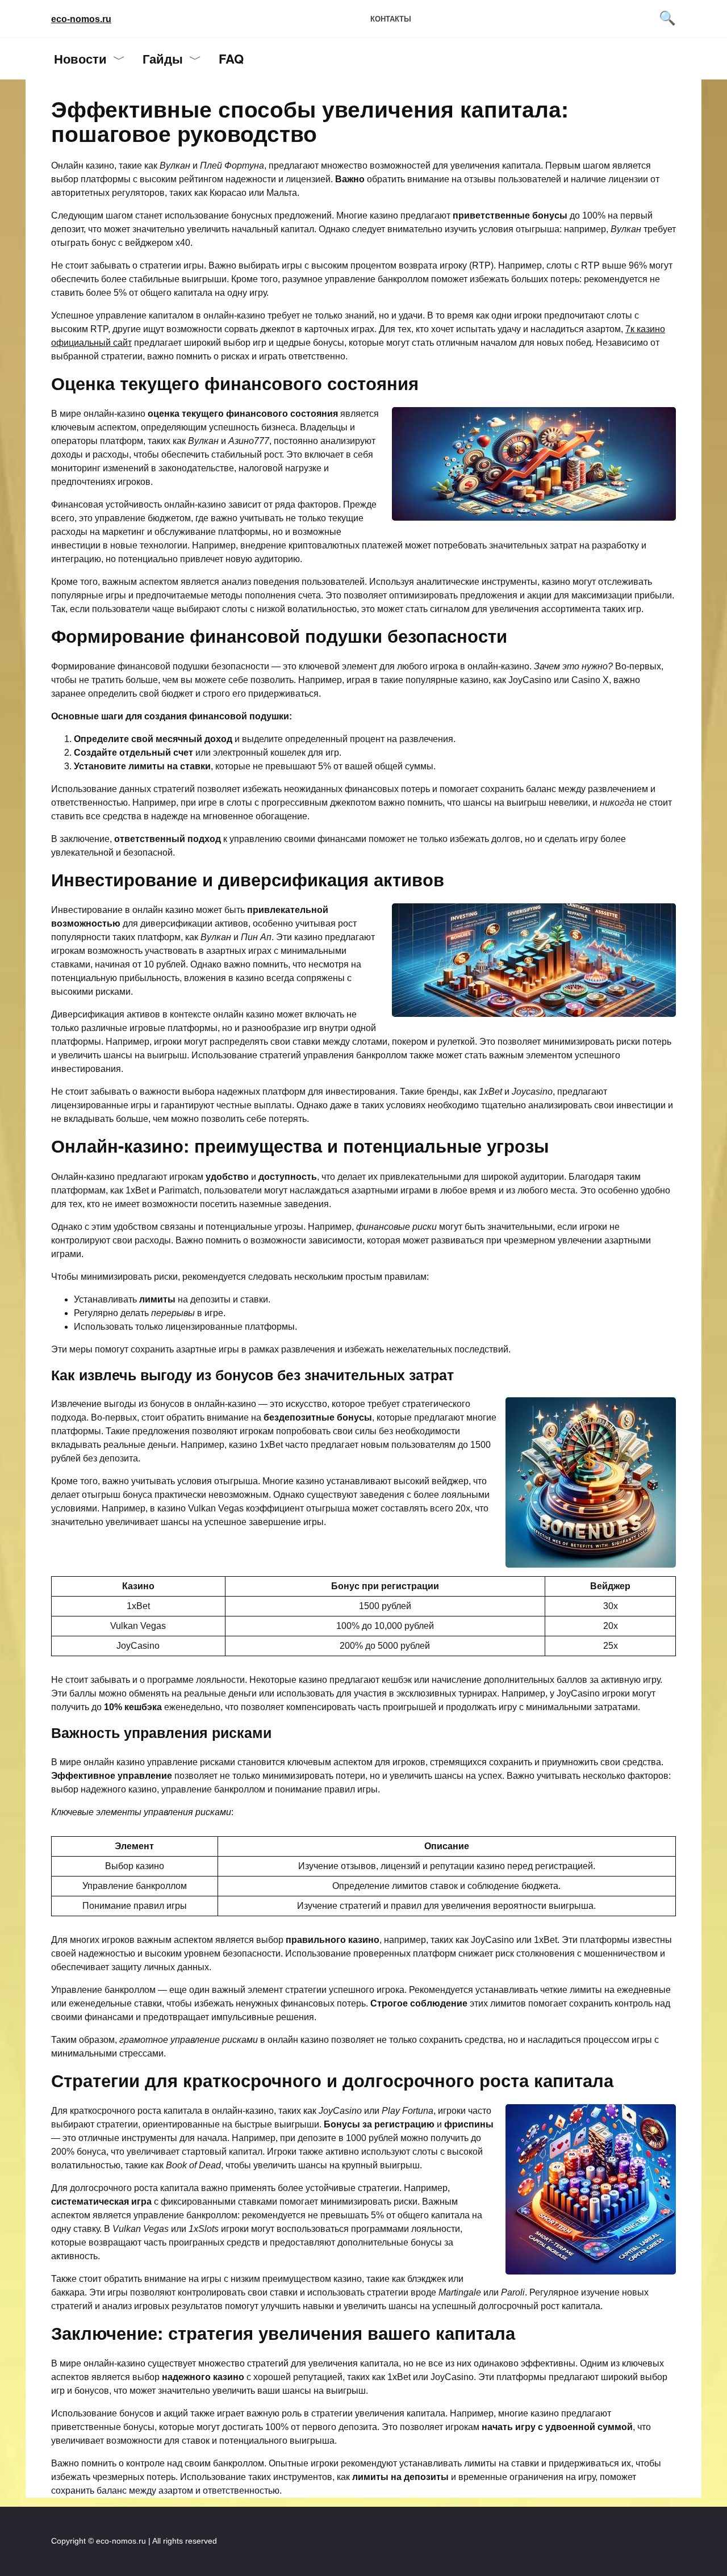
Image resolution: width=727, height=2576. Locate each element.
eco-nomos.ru (81, 19)
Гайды (163, 58)
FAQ (231, 58)
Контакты (391, 19)
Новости (80, 58)
